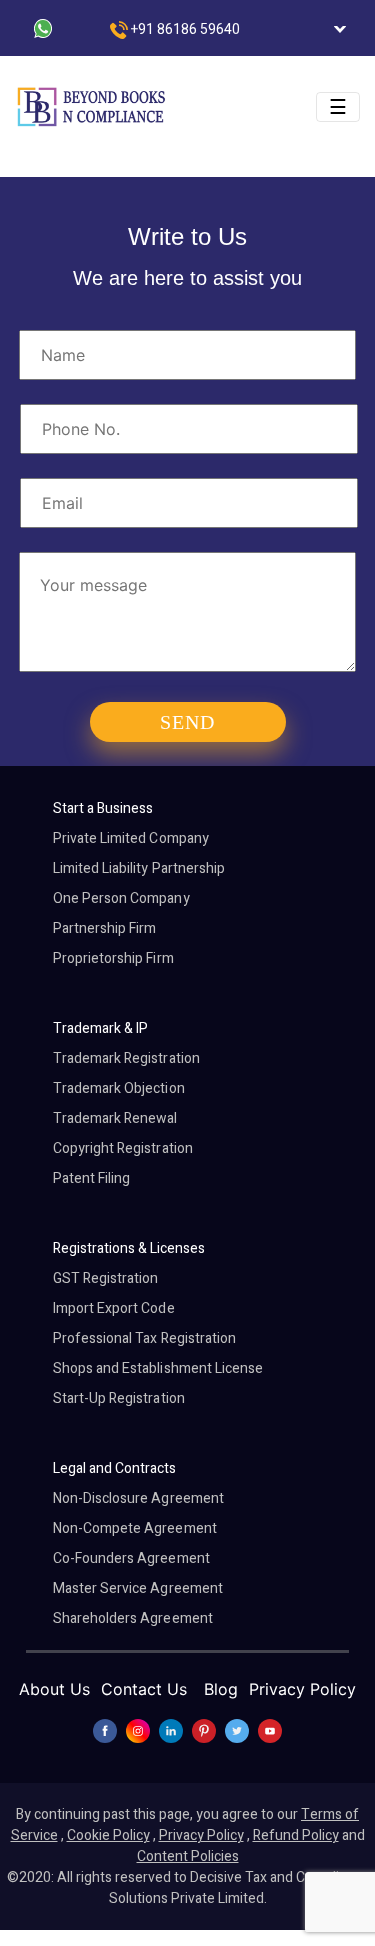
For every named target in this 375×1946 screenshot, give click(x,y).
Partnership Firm (105, 928)
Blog (221, 1689)
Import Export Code (114, 1308)
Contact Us (144, 1689)
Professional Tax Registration (145, 1338)
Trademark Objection (119, 1088)
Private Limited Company (131, 838)
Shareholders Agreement (133, 1618)
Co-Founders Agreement (131, 1558)
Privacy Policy (302, 1689)
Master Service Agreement (138, 1588)
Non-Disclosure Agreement (138, 1498)
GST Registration (106, 1278)
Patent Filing (92, 1178)
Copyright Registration (123, 1148)
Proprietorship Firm (113, 958)
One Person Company (121, 898)
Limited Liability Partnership (139, 868)
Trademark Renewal (115, 1118)
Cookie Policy (108, 1835)
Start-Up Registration (119, 1398)
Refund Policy (296, 1835)
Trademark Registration (126, 1058)
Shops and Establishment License (158, 1368)
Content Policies (188, 1856)
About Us (54, 1689)
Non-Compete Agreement (135, 1528)
